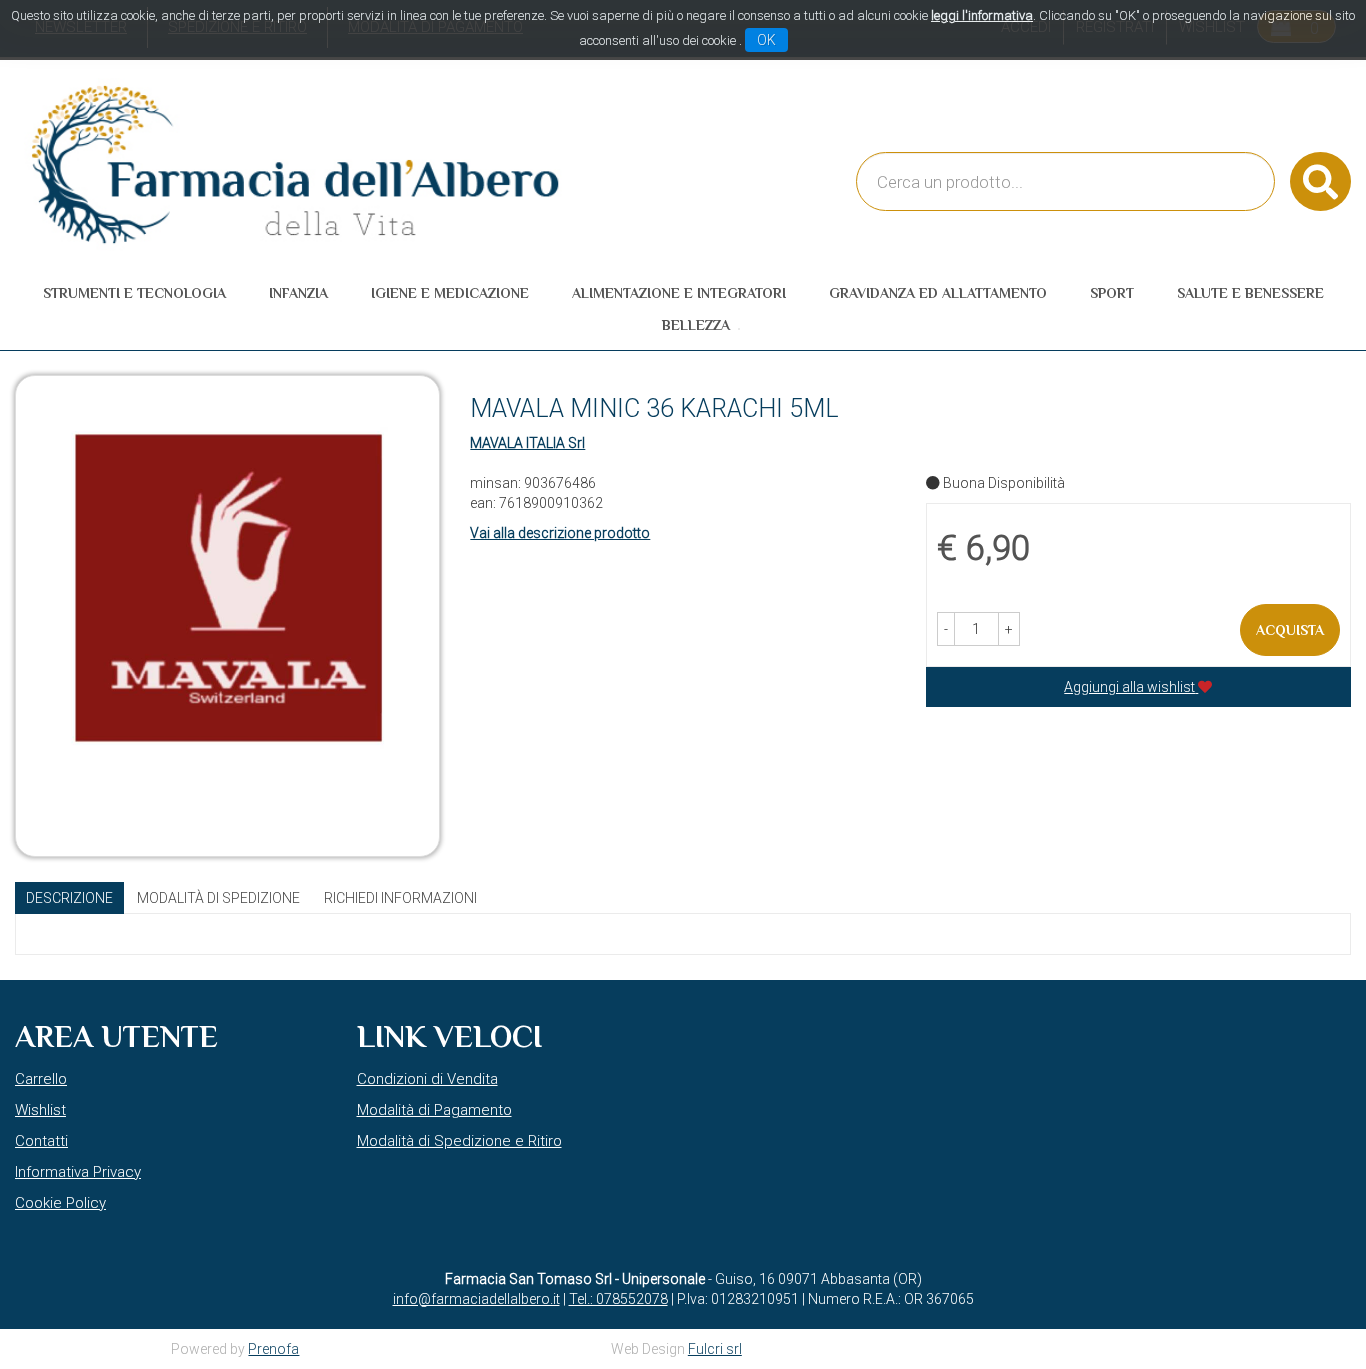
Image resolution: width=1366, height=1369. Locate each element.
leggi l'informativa (982, 15)
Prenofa (273, 1349)
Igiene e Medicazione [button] (450, 293)
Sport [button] (1112, 293)
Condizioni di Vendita (427, 1079)
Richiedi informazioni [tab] (400, 898)
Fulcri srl (715, 1349)
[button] (946, 629)
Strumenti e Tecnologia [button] (134, 293)
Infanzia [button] (298, 293)
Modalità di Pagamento (434, 1110)
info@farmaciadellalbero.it (476, 1299)
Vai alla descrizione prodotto (560, 533)
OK (766, 40)
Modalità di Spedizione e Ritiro (459, 1141)
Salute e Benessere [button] (1250, 293)
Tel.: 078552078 (618, 1299)
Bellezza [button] (696, 325)
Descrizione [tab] (69, 898)
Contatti (41, 1141)
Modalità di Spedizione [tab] (218, 898)
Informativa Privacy (78, 1172)
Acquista (1290, 630)
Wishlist (40, 1110)
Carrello (41, 1079)
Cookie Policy (60, 1203)
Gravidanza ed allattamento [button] (938, 293)
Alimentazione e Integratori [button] (679, 293)
